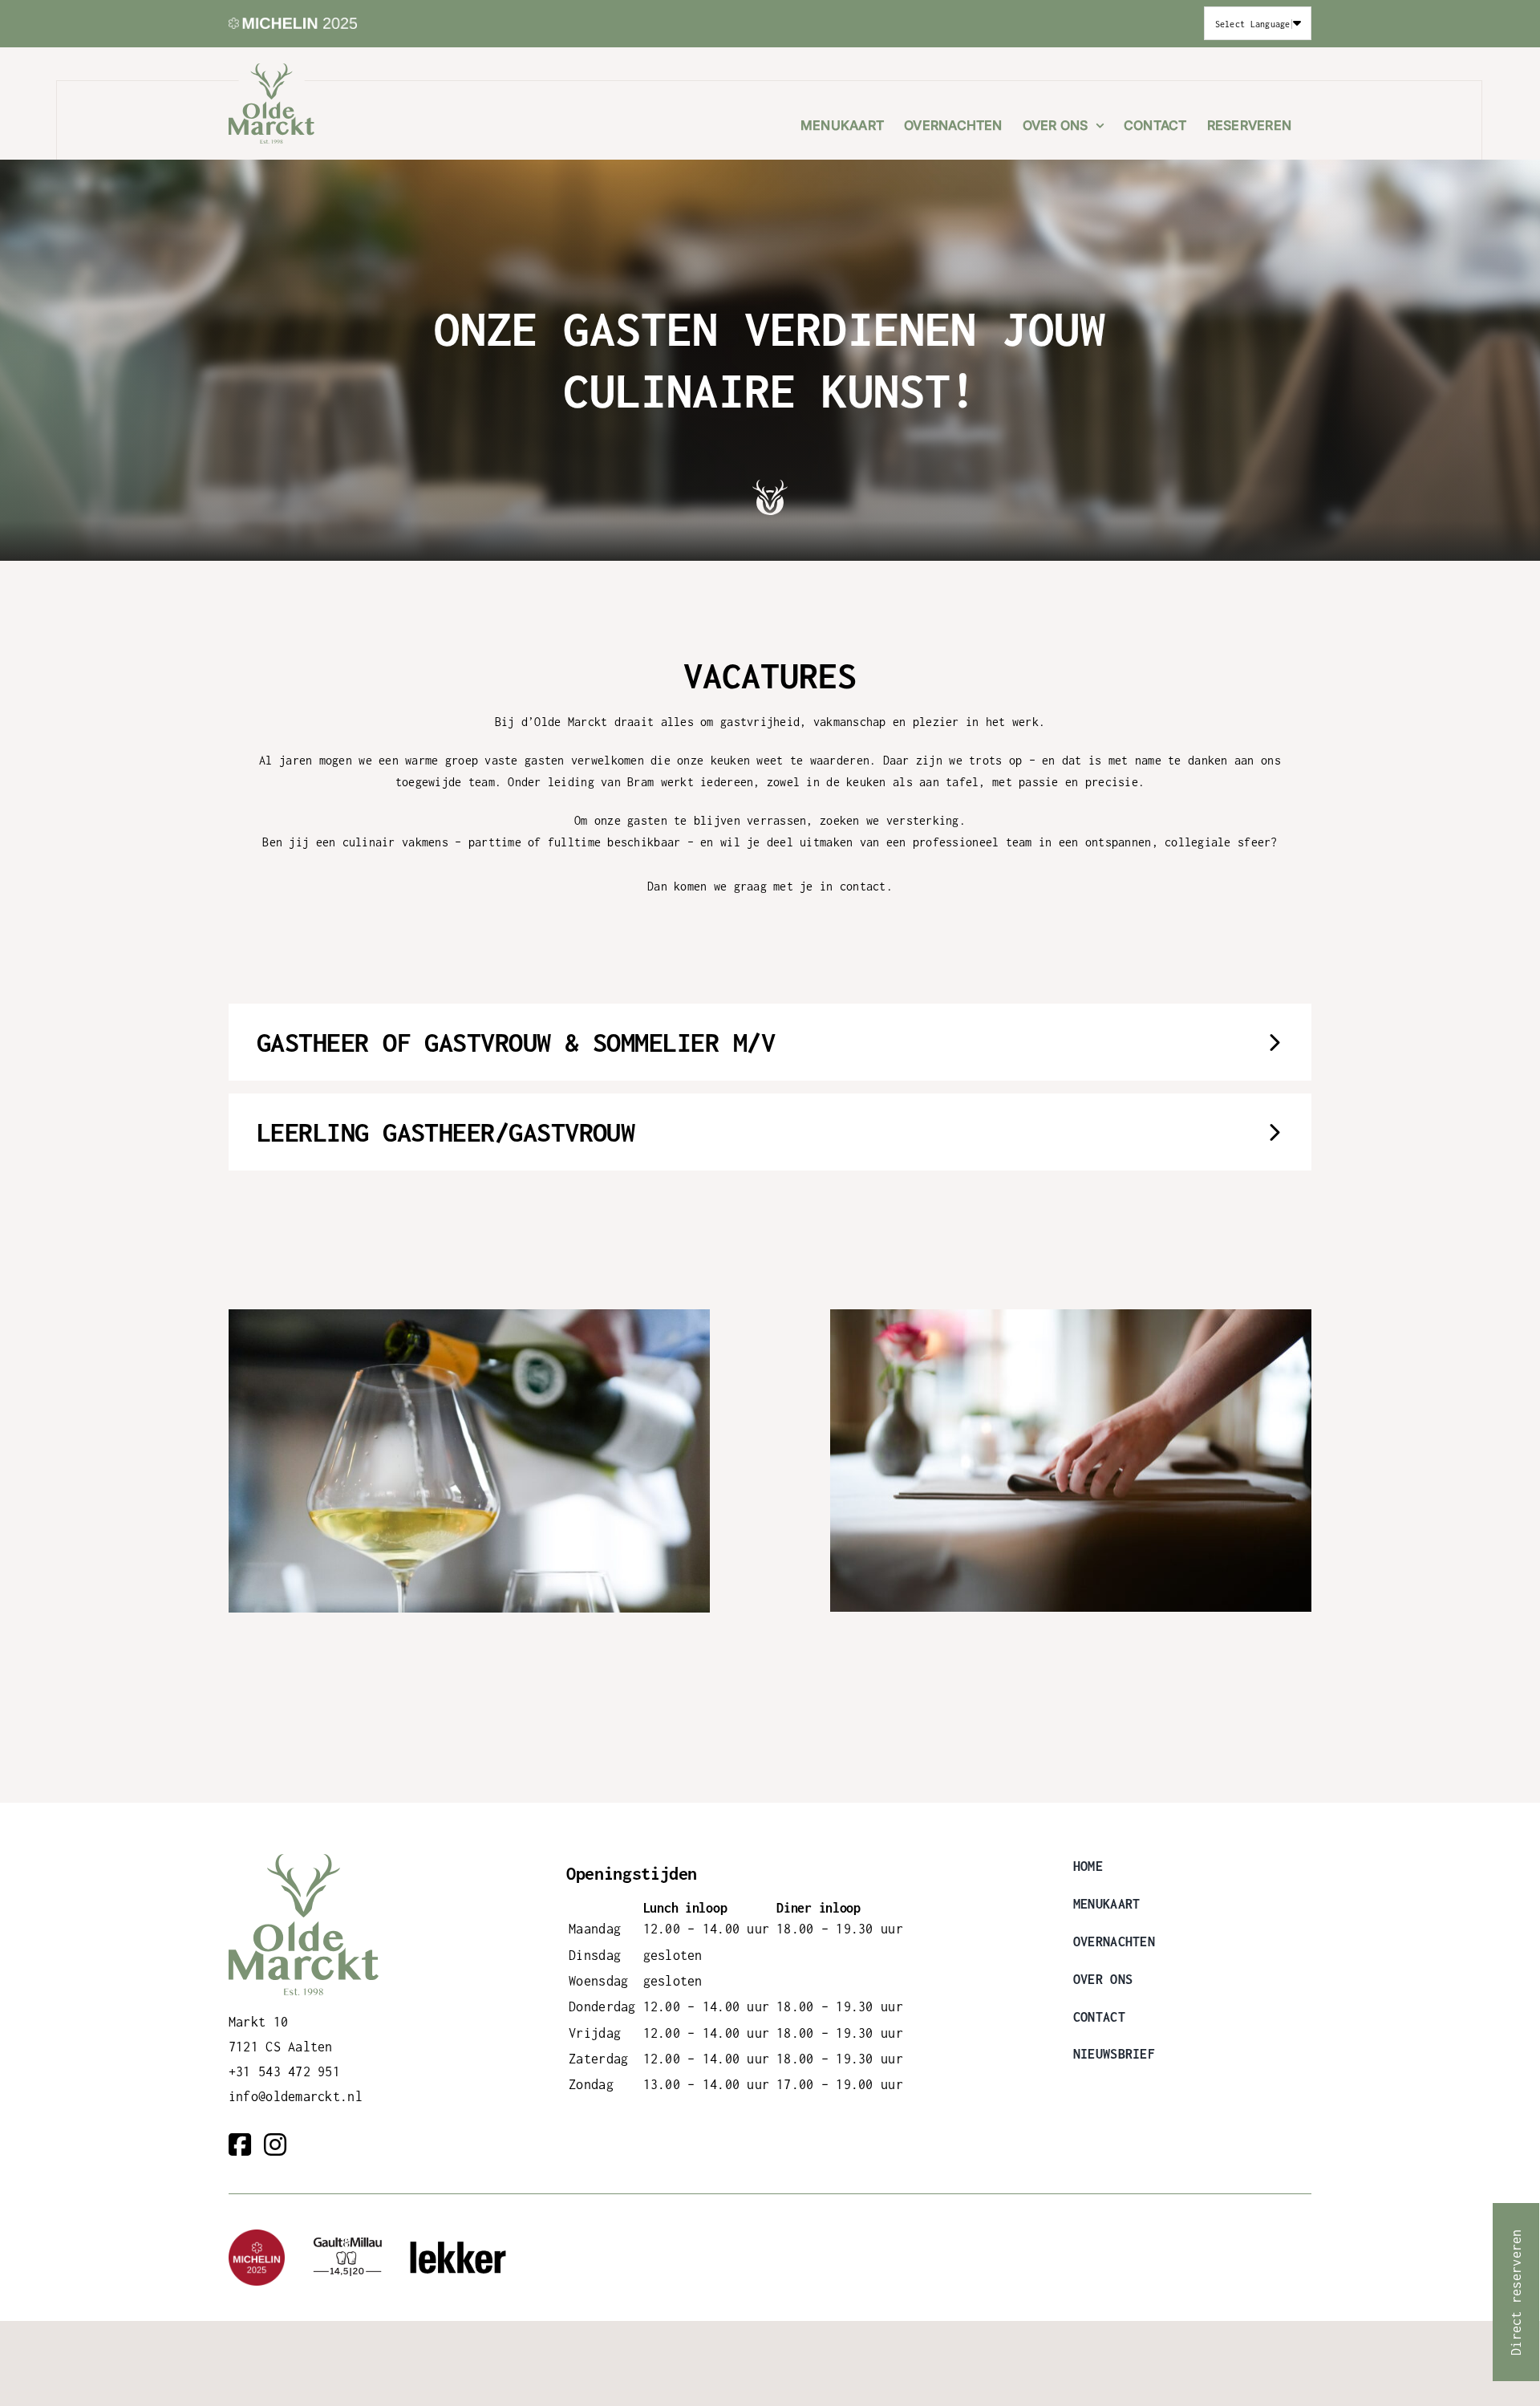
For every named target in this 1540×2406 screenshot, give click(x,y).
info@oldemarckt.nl (296, 2096)
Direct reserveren (1516, 2292)
